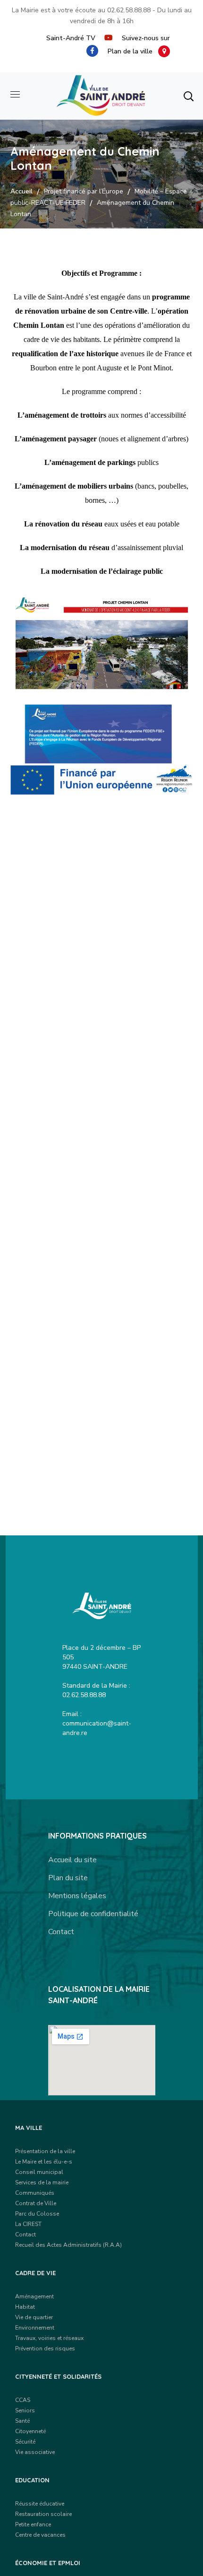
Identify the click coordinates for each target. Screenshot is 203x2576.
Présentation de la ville (45, 2151)
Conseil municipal (39, 2172)
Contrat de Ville (36, 2203)
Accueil (21, 191)
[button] (188, 96)
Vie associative (35, 2452)
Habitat (25, 2307)
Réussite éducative (40, 2504)
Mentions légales (77, 1896)
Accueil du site (72, 1860)
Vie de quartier (34, 2317)
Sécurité (25, 2442)
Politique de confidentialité (93, 1914)
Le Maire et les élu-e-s (44, 2162)
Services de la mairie (42, 2182)
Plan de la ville (133, 51)
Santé (22, 2421)
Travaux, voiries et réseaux (49, 2338)
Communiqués (35, 2193)
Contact (61, 1932)
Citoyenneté (30, 2431)
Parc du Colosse (37, 2214)
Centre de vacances (40, 2535)
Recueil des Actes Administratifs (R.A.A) (68, 2245)
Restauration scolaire (43, 2514)
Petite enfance (33, 2524)
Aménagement (34, 2296)
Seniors (25, 2410)
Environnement (35, 2328)
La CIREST (28, 2224)
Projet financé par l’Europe (84, 191)
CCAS (23, 2400)
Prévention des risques (45, 2348)
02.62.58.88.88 (129, 10)
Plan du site (68, 1878)
